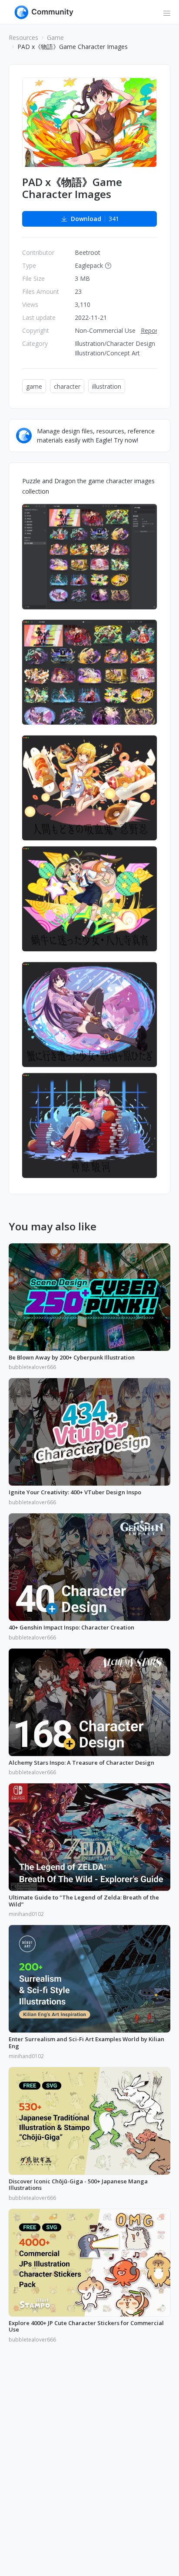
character (67, 386)
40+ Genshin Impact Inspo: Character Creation (71, 1628)
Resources (23, 37)
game (34, 386)
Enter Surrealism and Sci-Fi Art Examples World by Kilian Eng (86, 2043)
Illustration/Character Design (115, 343)
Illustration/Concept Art (107, 353)
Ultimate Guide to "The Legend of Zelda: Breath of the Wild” (84, 1901)
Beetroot (88, 252)
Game (55, 37)
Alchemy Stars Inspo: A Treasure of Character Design (81, 1763)
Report (150, 330)
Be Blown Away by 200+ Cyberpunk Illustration (72, 1358)
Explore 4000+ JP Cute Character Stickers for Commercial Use (86, 2327)
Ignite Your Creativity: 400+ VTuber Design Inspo (75, 1493)
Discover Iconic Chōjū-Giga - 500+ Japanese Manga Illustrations (78, 2185)
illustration (107, 386)
